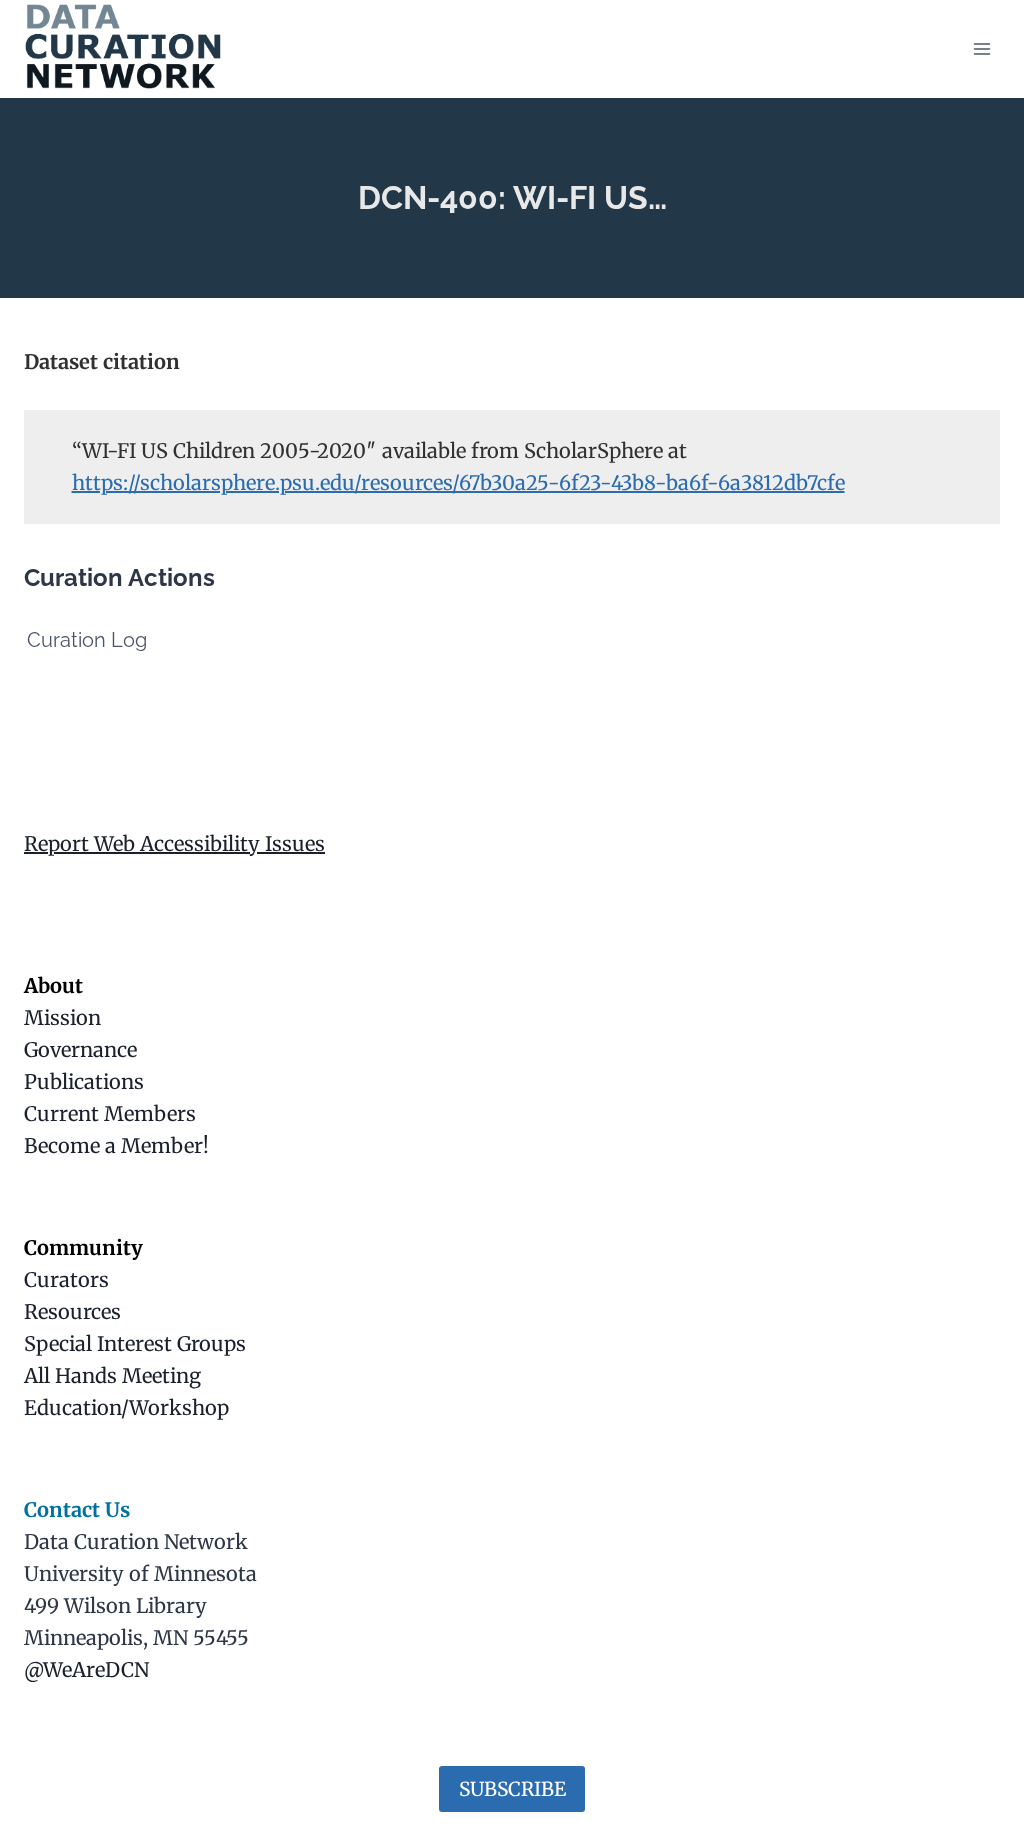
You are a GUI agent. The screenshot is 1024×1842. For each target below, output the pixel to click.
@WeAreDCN (86, 1669)
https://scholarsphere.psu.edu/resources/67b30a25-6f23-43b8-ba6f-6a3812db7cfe (458, 482)
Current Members (110, 1113)
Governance (80, 1049)
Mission (62, 1017)
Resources (72, 1311)
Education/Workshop (126, 1407)
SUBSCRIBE (512, 1789)
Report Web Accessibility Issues (174, 843)
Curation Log (87, 640)
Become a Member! (116, 1145)
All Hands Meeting (112, 1375)
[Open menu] (981, 48)
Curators (66, 1279)
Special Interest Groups (135, 1343)
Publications (84, 1081)
